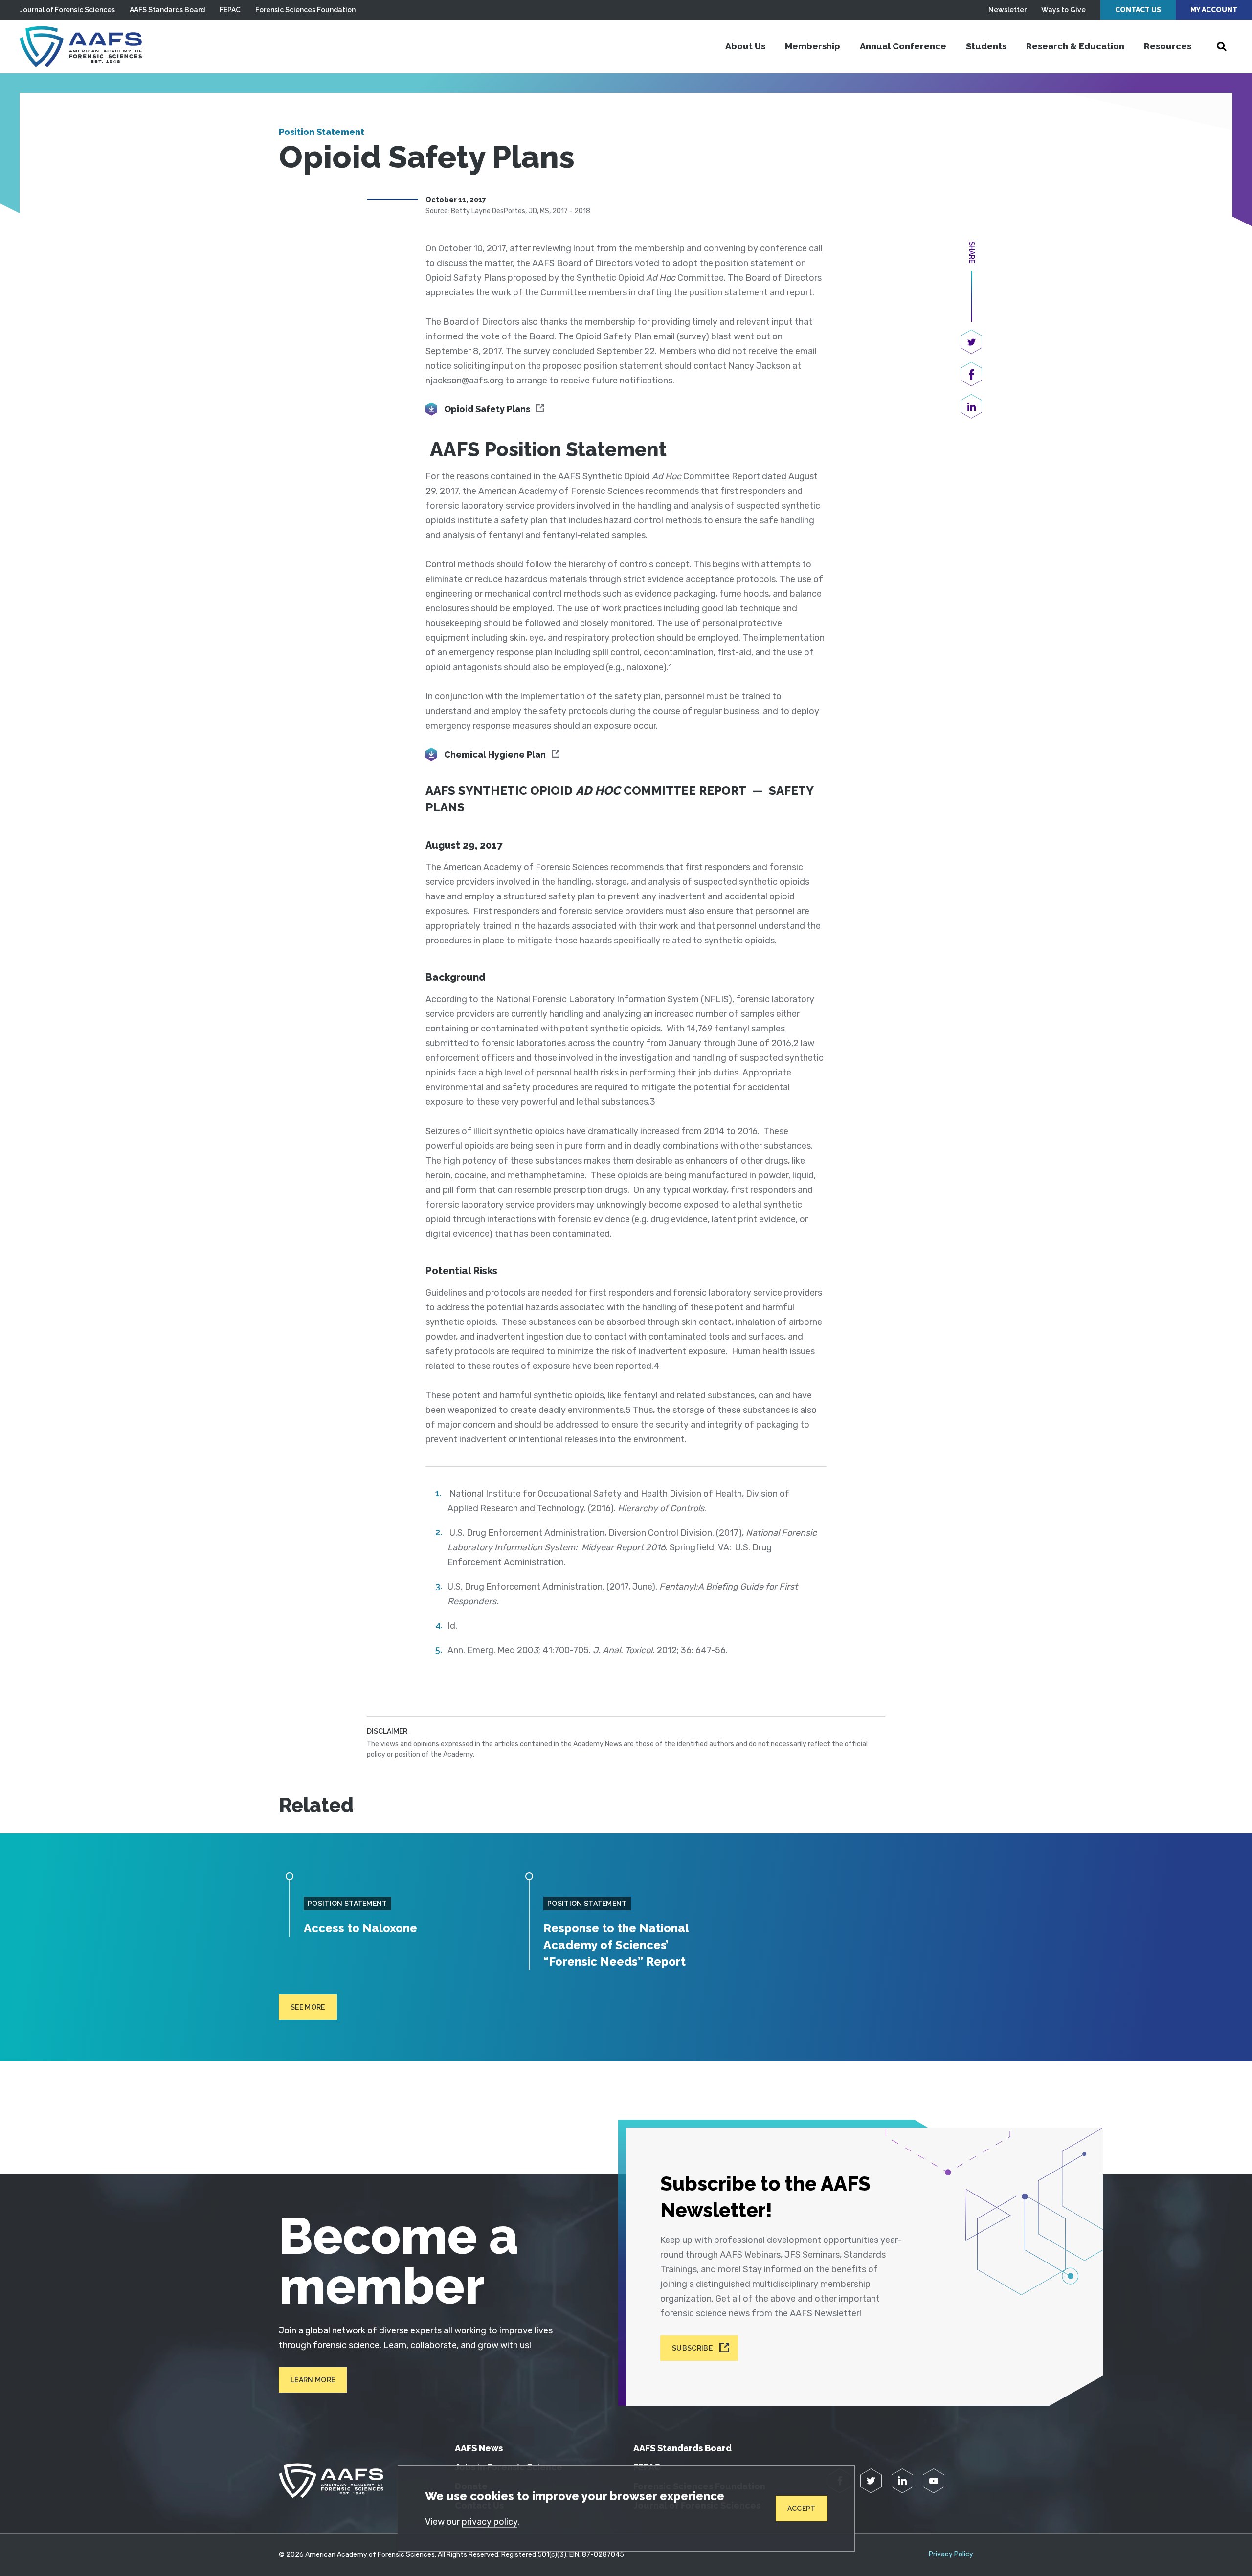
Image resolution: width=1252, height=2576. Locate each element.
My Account (1214, 10)
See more (308, 2007)
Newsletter (1007, 10)
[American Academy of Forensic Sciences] (81, 46)
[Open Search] (1222, 46)
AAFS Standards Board (167, 10)
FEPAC (230, 10)
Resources (1168, 46)
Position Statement (322, 132)
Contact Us (1138, 10)
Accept (802, 2509)
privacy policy (490, 2522)
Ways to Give (1063, 10)
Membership (813, 46)
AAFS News (479, 2448)
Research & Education (1075, 46)
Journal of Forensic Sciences (67, 10)
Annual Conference (903, 46)
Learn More (313, 2380)
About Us (745, 46)
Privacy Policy (951, 2554)
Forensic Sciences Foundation (305, 10)
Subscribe (692, 2348)
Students (986, 46)
